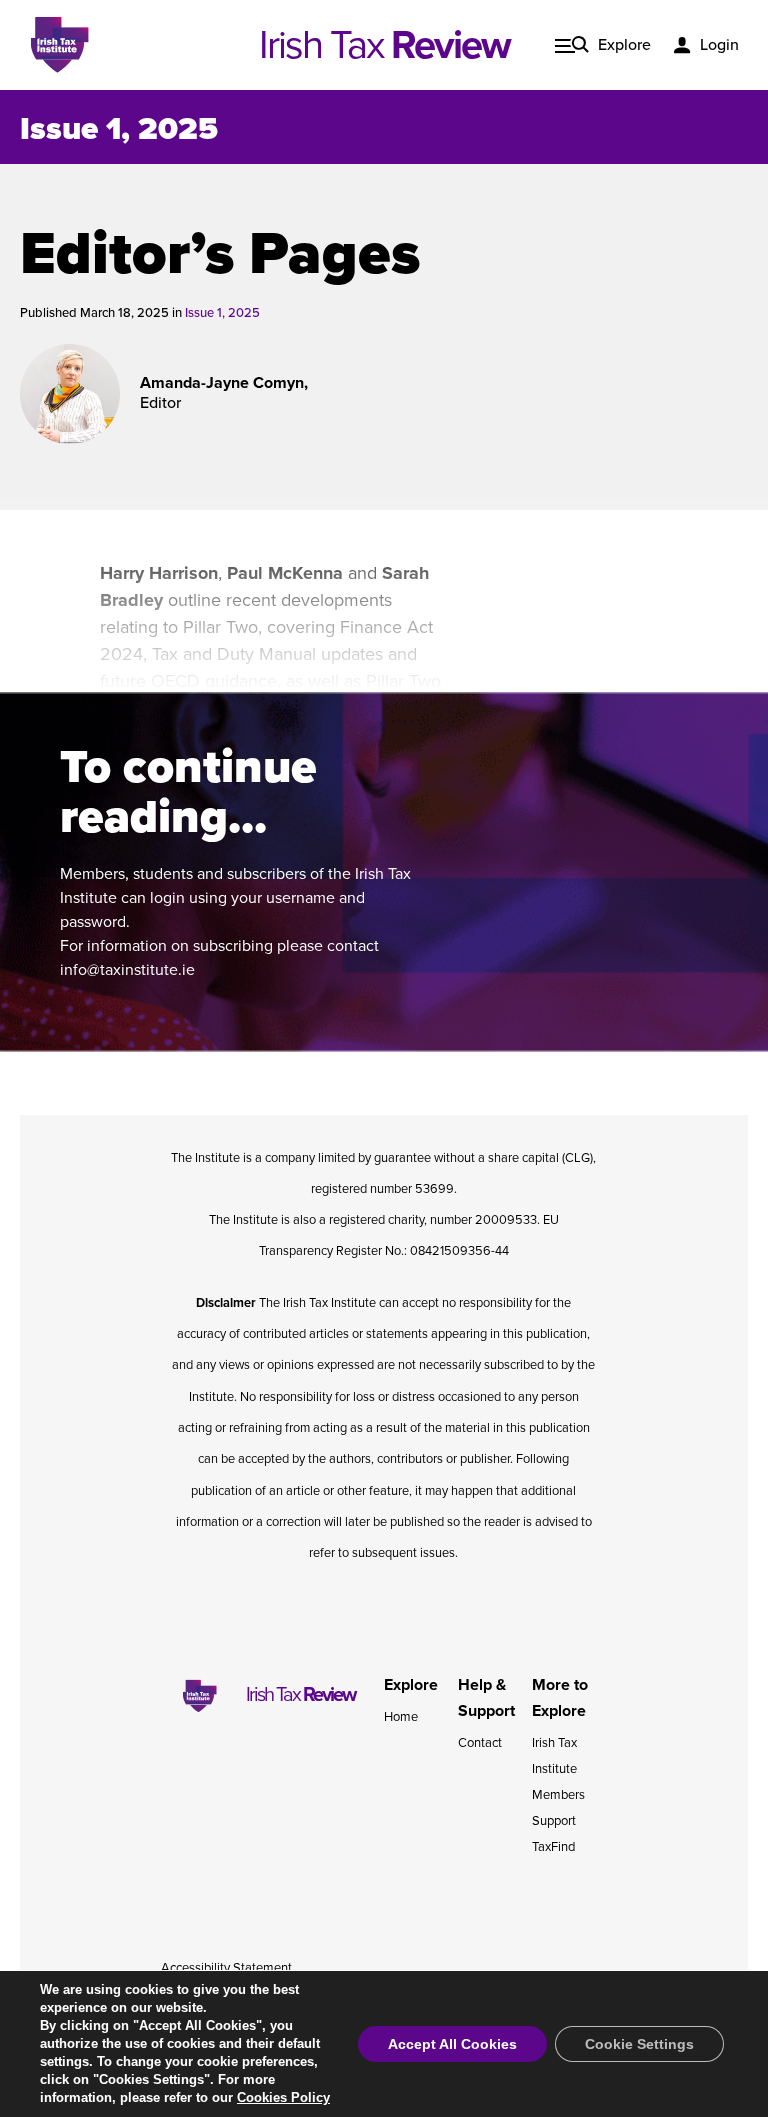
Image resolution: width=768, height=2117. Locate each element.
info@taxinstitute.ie (127, 970)
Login (719, 45)
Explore (624, 45)
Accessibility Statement (226, 1968)
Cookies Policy (283, 2097)
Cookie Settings (639, 2044)
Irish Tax (384, 45)
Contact (480, 1743)
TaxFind (553, 1847)
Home (401, 1717)
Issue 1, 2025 (119, 129)
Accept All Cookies (452, 2044)
